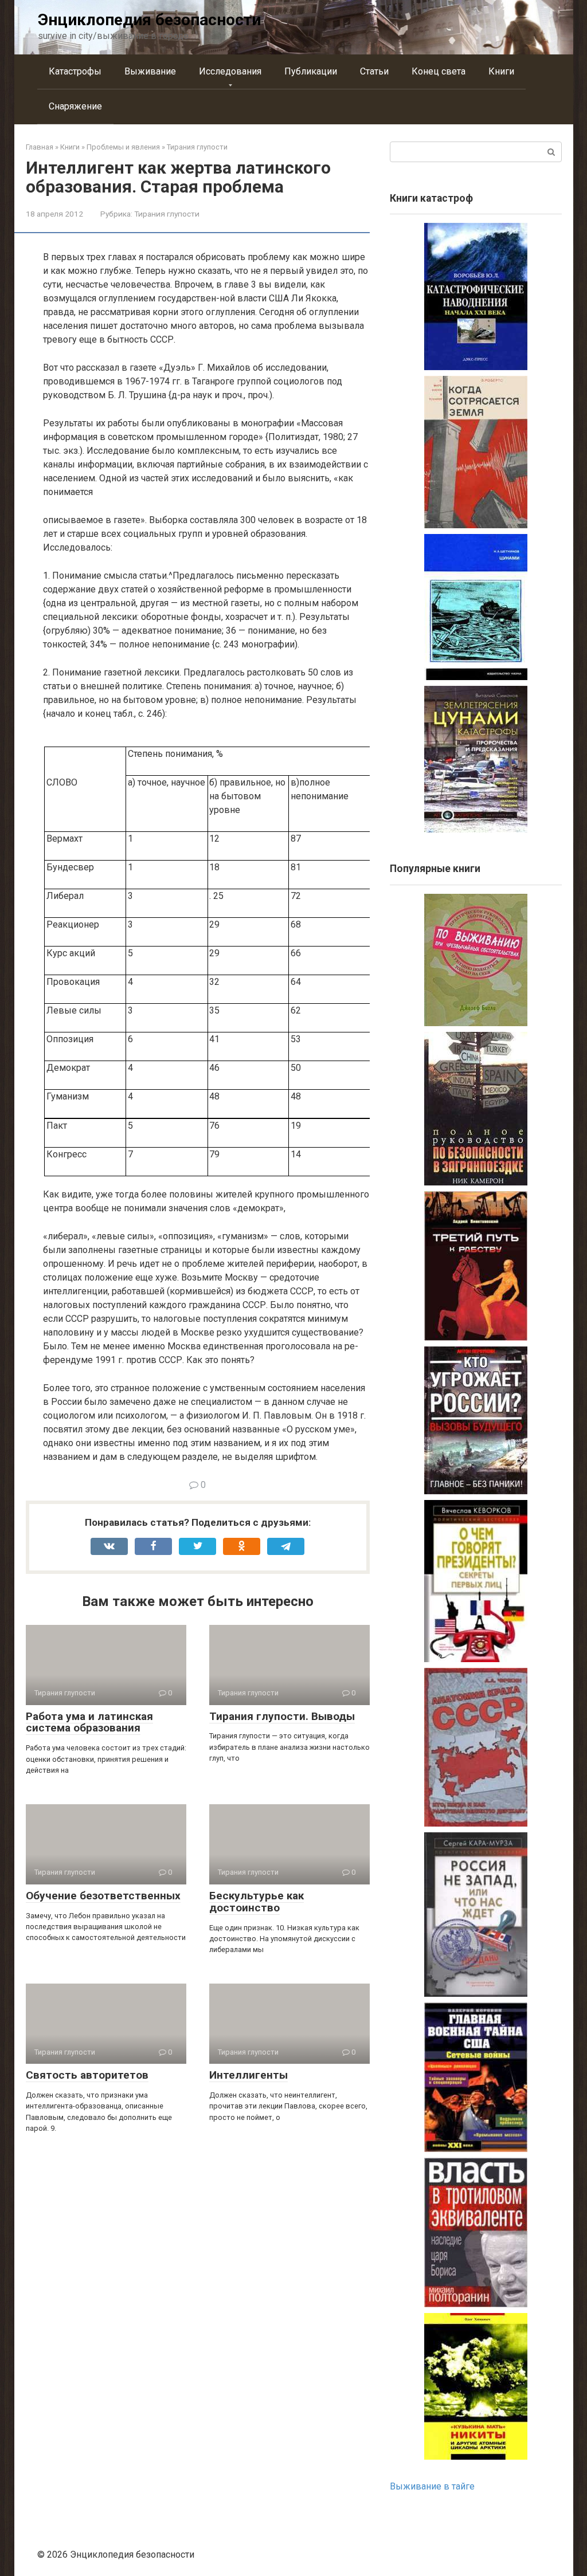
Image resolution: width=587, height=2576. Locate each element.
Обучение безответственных (103, 1896)
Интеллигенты (249, 2075)
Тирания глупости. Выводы (282, 1716)
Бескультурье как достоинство (257, 1902)
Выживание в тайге (432, 2486)
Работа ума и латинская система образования (89, 1722)
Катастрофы (75, 71)
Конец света (439, 71)
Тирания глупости (167, 214)
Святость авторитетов (87, 2075)
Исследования (230, 71)
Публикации (311, 71)
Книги (501, 71)
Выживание (150, 71)
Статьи (374, 71)
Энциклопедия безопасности (149, 20)
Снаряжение (75, 106)
